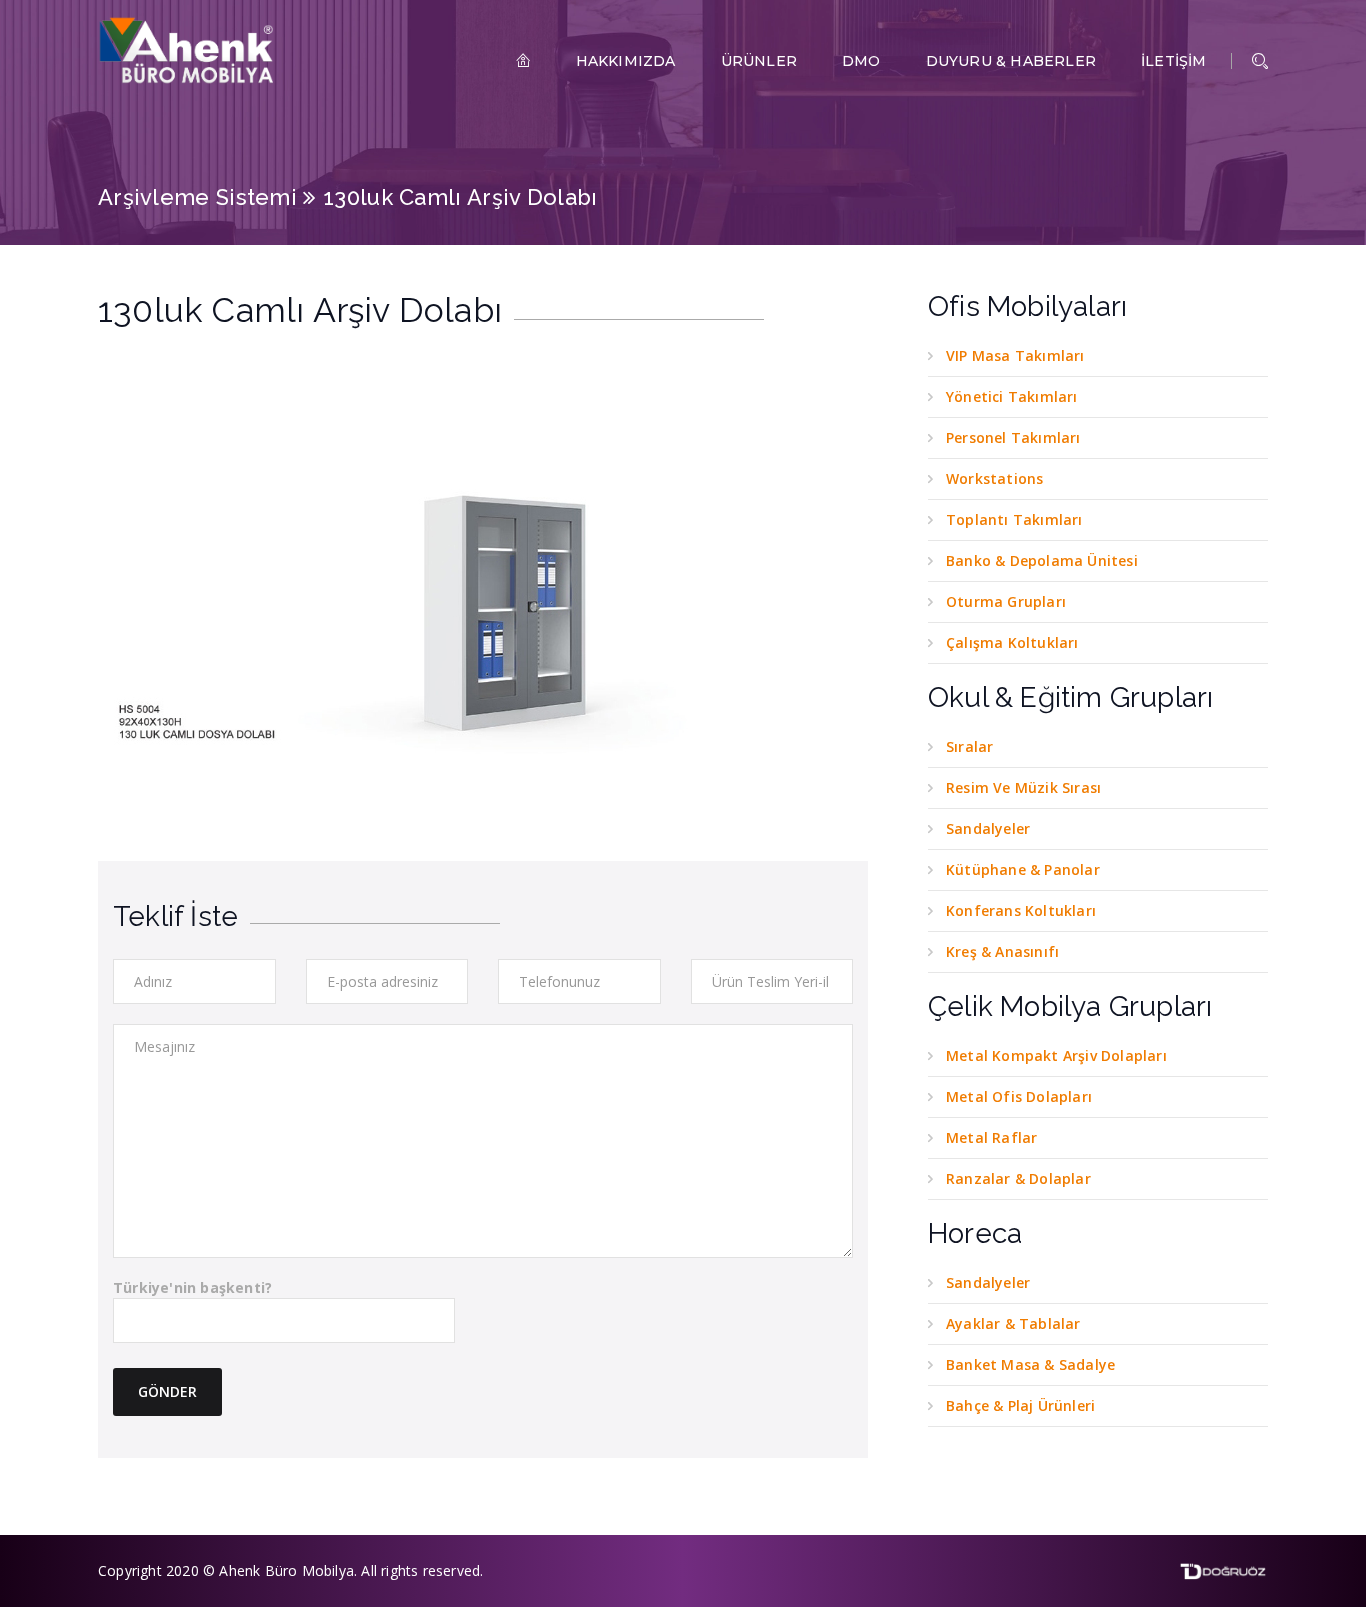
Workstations (994, 478)
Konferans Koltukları (1021, 910)
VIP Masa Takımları (1015, 355)
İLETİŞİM (1174, 61)
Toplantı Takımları (1014, 519)
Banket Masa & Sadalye (1030, 1364)
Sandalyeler (988, 828)
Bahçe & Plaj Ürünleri (1020, 1405)
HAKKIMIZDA (626, 61)
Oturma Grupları (1006, 601)
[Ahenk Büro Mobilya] (188, 50)
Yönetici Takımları (1012, 396)
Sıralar (969, 746)
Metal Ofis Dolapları (1019, 1096)
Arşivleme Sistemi (197, 197)
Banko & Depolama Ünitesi (1042, 560)
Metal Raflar (991, 1137)
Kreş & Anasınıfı (1002, 951)
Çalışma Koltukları (1012, 642)
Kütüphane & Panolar (1023, 869)
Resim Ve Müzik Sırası (1023, 787)
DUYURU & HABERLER (1011, 61)
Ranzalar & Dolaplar (1018, 1178)
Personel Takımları (1013, 437)
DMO (861, 61)
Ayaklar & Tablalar (1013, 1323)
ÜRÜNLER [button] (759, 61)
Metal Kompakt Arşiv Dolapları (1056, 1055)
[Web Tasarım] (1223, 1569)
